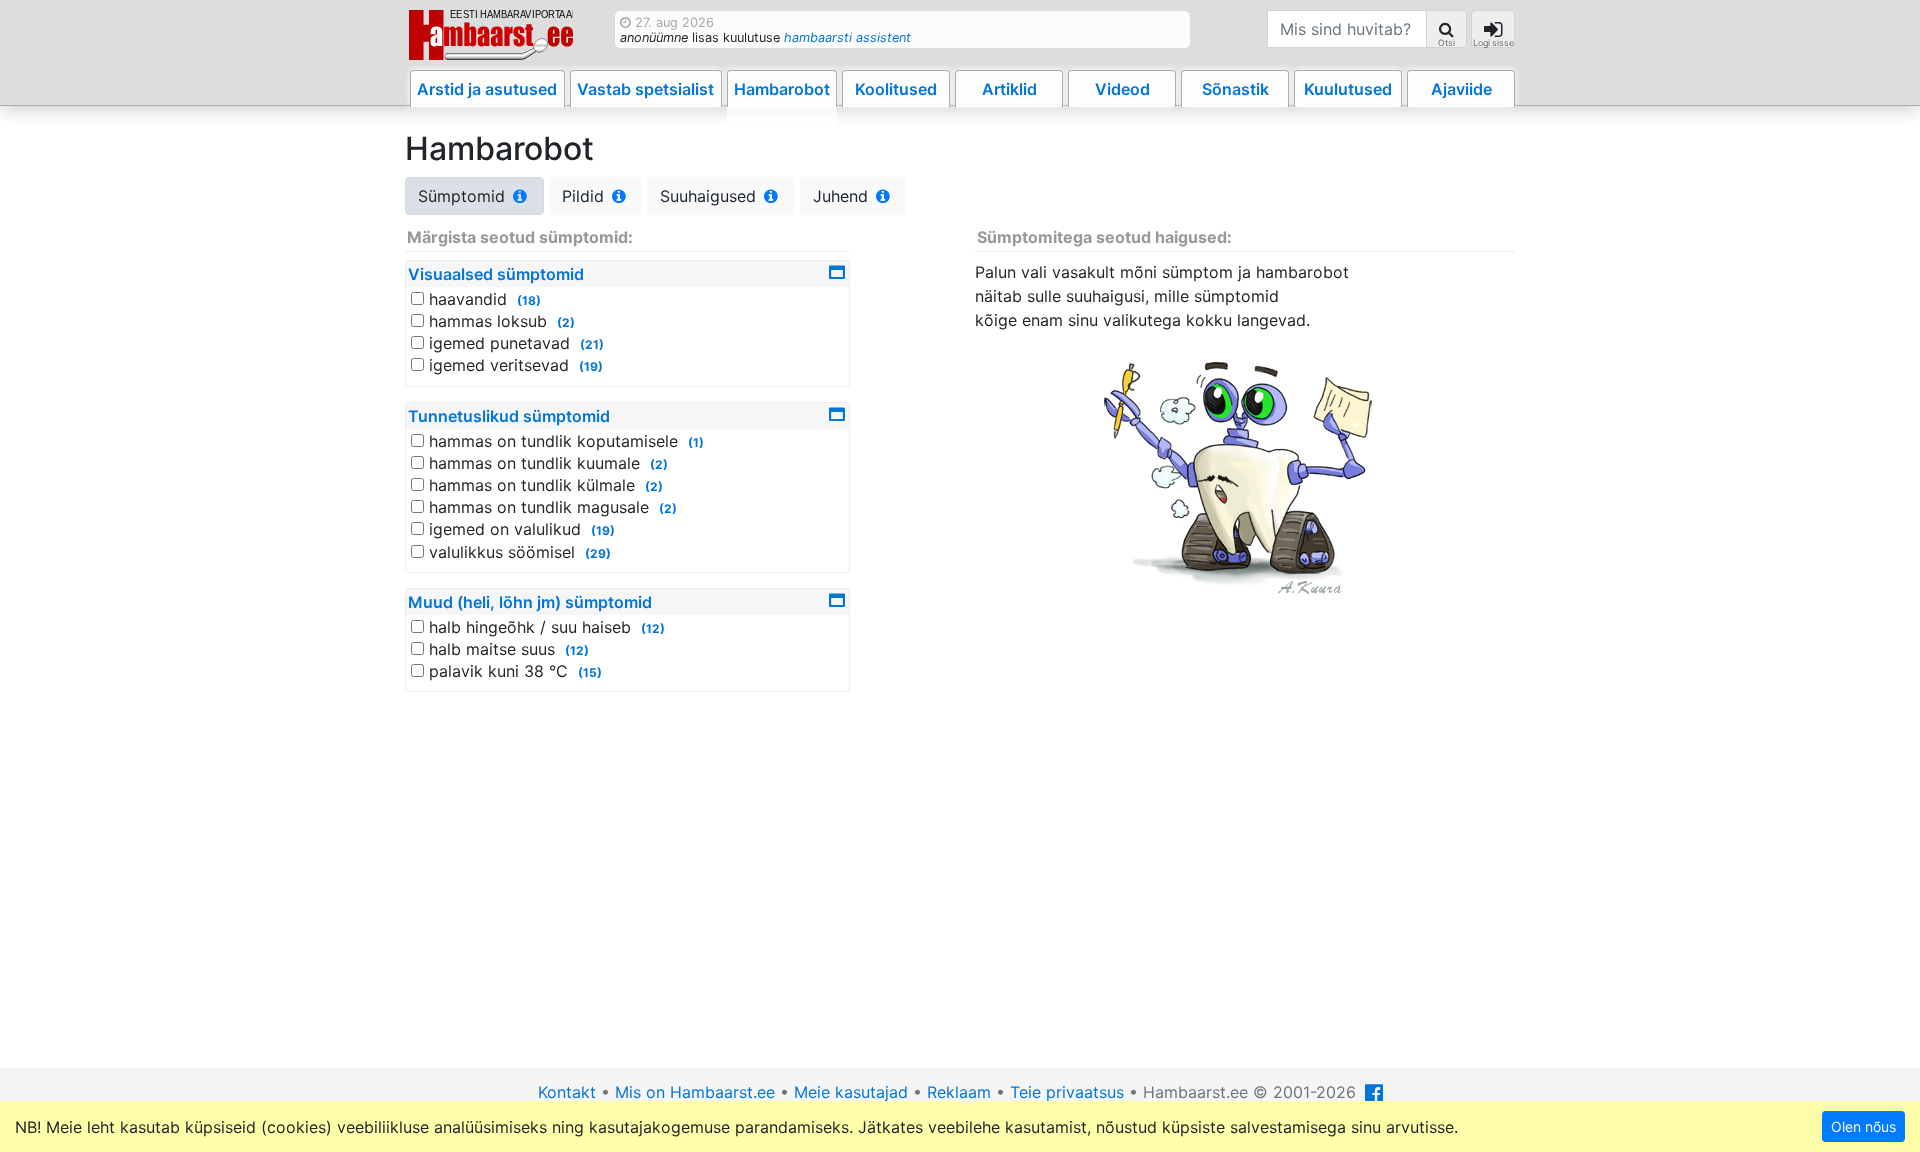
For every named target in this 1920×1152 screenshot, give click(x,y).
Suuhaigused (710, 196)
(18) (529, 300)
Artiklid (1009, 89)
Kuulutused (1348, 89)
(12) (653, 628)
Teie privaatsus (1067, 1092)
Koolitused (896, 89)
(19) (591, 366)
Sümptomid (464, 196)
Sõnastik (1235, 89)
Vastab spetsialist (645, 89)
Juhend (843, 196)
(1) (696, 442)
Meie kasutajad (851, 1092)
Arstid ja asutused (487, 89)
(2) (566, 322)
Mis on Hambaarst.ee (695, 1092)
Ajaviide (1461, 89)
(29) (598, 553)
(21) (592, 344)
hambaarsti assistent (847, 37)
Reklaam (959, 1092)
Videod (1122, 89)
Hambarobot (782, 89)
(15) (590, 672)
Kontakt (567, 1092)
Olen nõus (1863, 1126)
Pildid (585, 196)
